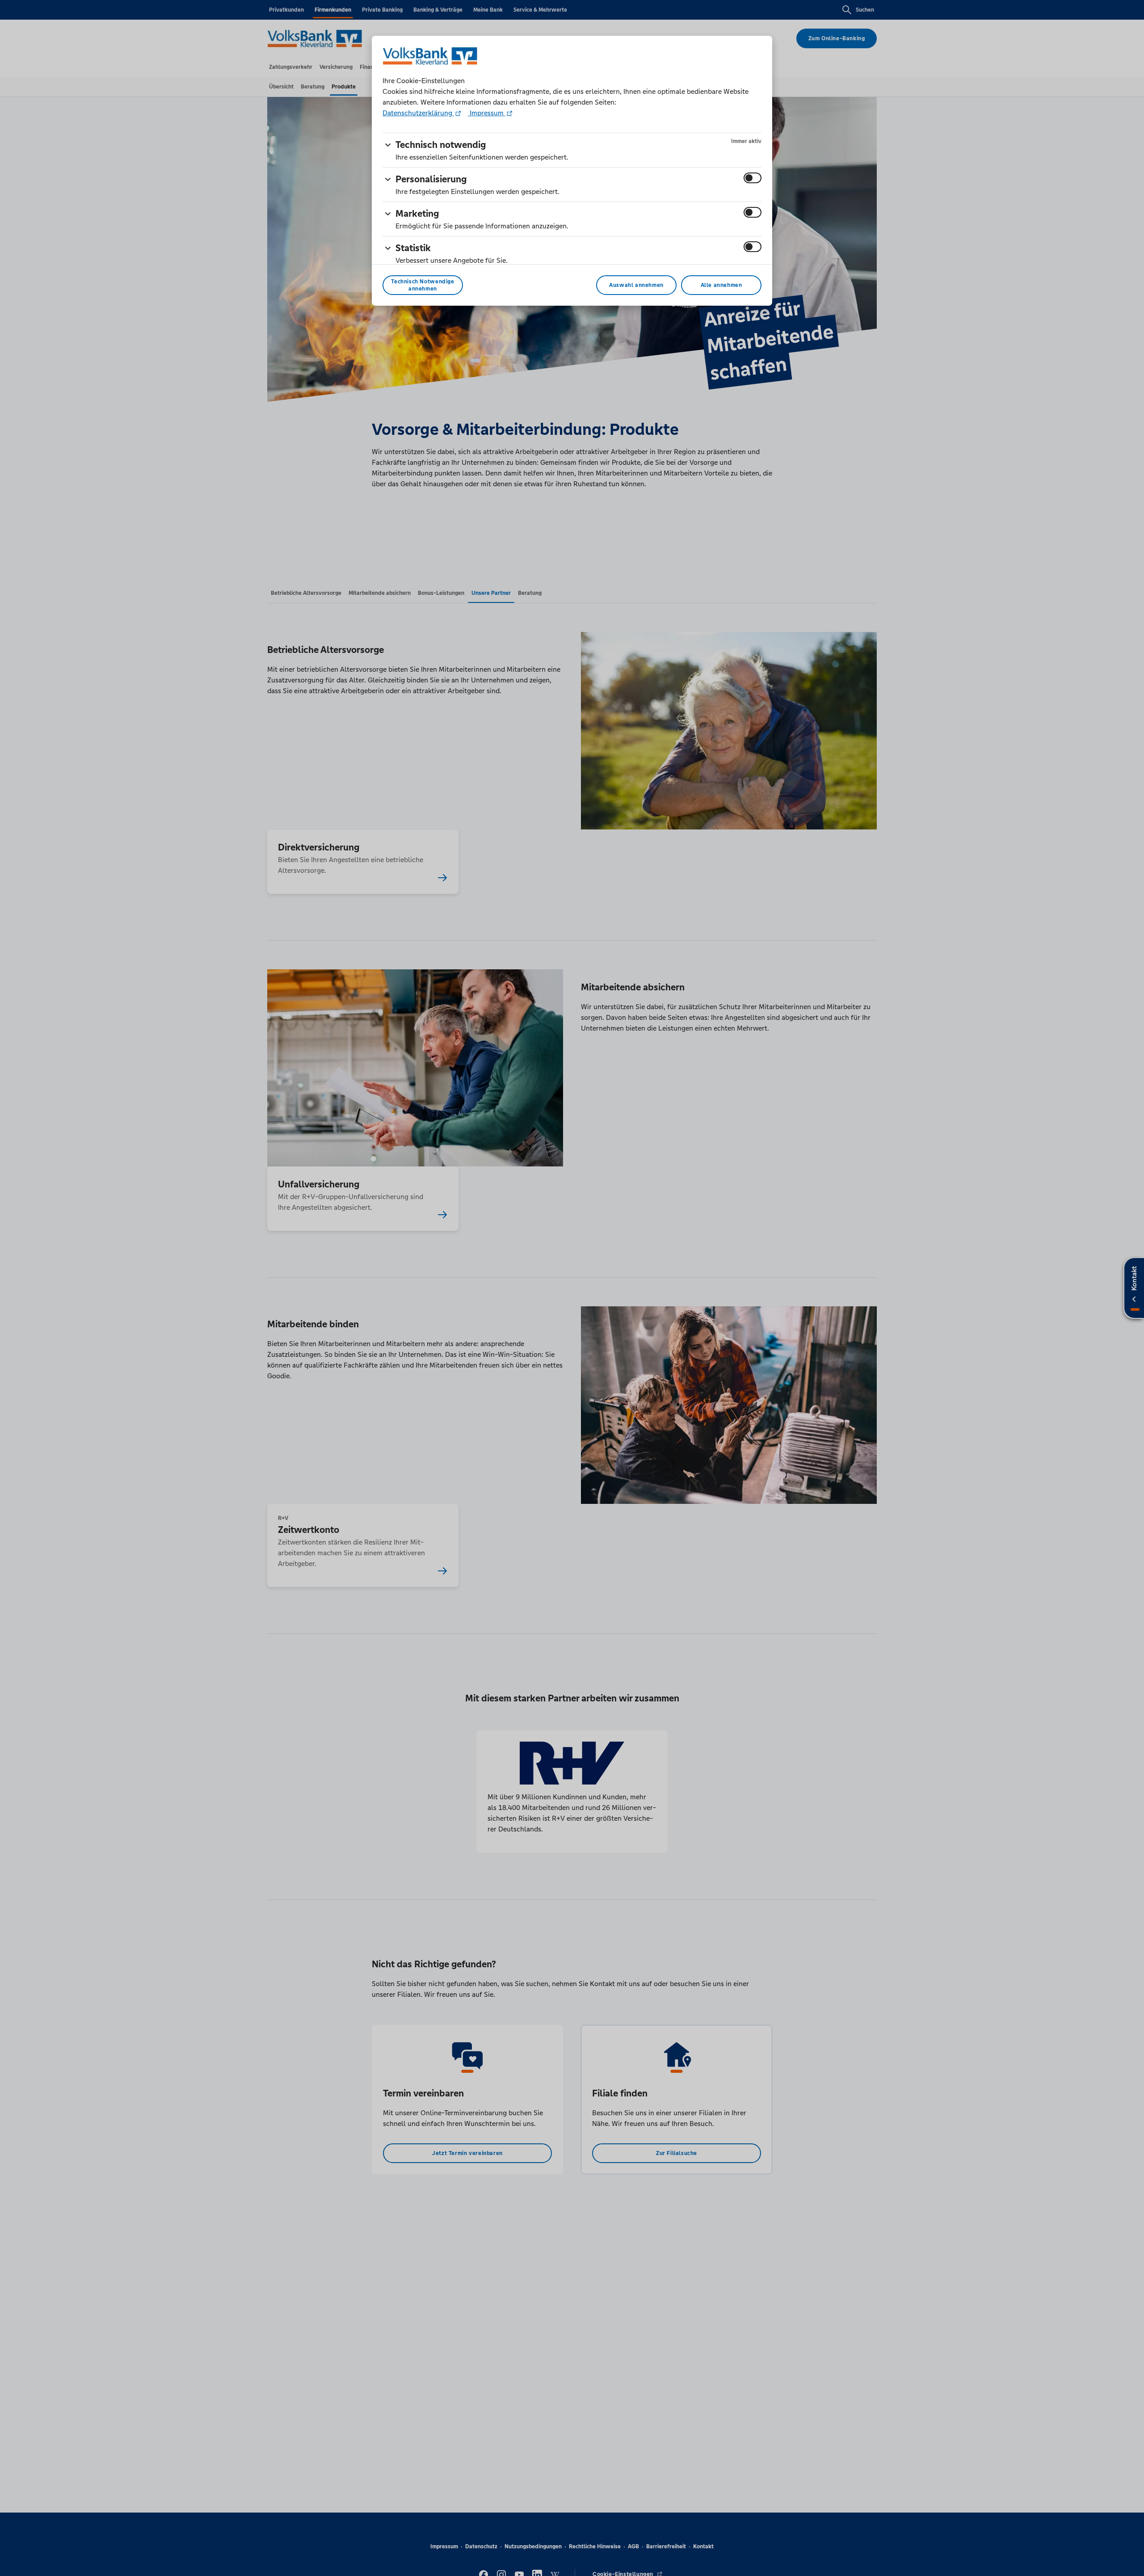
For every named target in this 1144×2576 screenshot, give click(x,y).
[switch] (753, 178)
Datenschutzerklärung (418, 113)
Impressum (487, 113)
